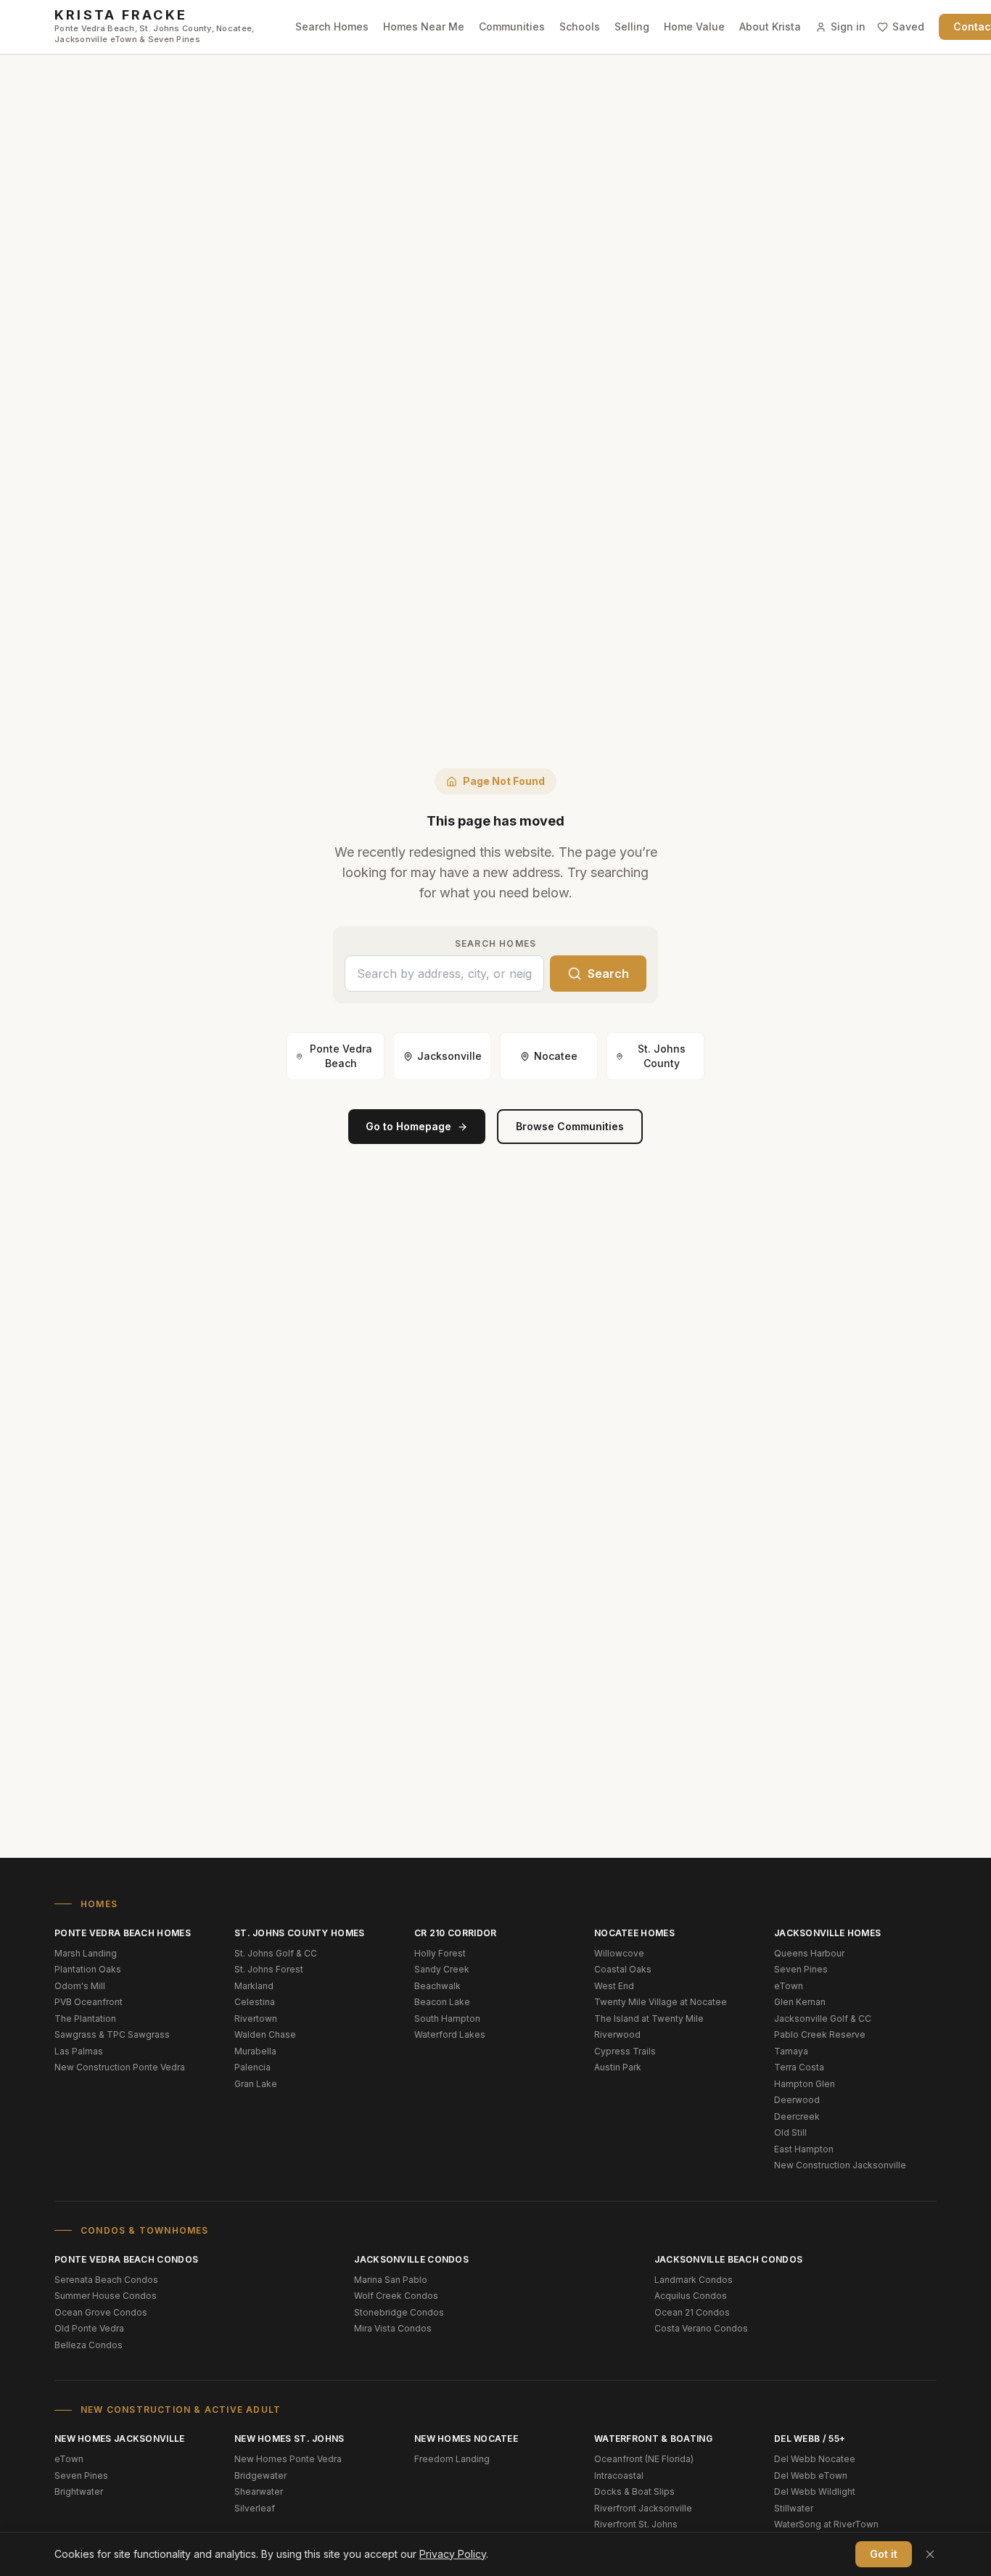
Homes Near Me (424, 26)
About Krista (770, 26)
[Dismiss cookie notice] (930, 2554)
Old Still (790, 2132)
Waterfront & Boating (653, 2439)
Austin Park (618, 2067)
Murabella (255, 2051)
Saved (908, 26)
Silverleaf (255, 2508)
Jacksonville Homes (827, 1933)
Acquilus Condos (691, 2296)
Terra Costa (799, 2067)
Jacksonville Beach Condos (729, 2259)
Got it (884, 2554)
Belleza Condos (89, 2345)
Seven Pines (801, 1969)
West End (614, 1986)
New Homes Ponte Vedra (288, 2459)
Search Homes (332, 26)
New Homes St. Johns (289, 2439)
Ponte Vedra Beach (341, 1056)
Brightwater (79, 2491)
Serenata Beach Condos (106, 2280)
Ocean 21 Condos (692, 2312)
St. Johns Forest (269, 1969)
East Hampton (804, 2149)
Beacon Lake (442, 2002)
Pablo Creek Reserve (820, 2034)
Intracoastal (619, 2476)
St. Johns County (662, 1056)
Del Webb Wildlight (815, 2491)
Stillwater (794, 2508)
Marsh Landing (86, 1953)
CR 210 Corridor (456, 1933)
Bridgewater (260, 2476)
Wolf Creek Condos (396, 2296)
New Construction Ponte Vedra (120, 2067)
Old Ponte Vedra (89, 2328)
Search (608, 974)
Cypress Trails (625, 2051)
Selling (632, 26)
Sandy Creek (442, 1969)
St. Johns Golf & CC (276, 1953)
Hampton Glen (805, 2084)
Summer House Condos (106, 2296)
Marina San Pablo (391, 2280)
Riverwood (617, 2034)
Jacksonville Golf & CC (823, 2019)
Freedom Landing (452, 2459)
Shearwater (259, 2491)
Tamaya (791, 2051)
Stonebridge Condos (399, 2312)
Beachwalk (437, 1986)
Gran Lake (256, 2084)
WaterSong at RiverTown (826, 2524)
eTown (789, 1986)
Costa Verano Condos (701, 2328)
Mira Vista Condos (393, 2328)
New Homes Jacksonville (120, 2439)
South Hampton (447, 2019)
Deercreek (797, 2116)
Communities (512, 26)
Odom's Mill (80, 1986)
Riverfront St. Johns (636, 2524)
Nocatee (556, 1056)
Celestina (255, 2002)
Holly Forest (440, 1953)
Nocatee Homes (634, 1933)
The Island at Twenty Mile (649, 2019)
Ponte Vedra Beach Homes (123, 1933)
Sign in (848, 26)
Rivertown (256, 2019)
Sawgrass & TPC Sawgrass (112, 2034)
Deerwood (797, 2100)
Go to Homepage (408, 1126)
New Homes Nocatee (466, 2439)
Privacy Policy (453, 2554)
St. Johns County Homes (300, 1933)
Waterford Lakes (450, 2034)
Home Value (694, 26)
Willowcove (619, 1953)
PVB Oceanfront (89, 2002)
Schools (580, 26)
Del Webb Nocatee (815, 2459)
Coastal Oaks (623, 1969)
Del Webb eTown (811, 2476)
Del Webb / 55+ (810, 2439)
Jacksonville (449, 1056)
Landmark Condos (694, 2280)
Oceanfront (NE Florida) (644, 2459)
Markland (254, 1986)
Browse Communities (570, 1126)
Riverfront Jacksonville (643, 2508)
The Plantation (85, 2019)
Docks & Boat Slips (634, 2491)
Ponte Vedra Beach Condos (126, 2259)
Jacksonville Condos (411, 2259)
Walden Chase (265, 2034)
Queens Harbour (809, 1953)
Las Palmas (79, 2051)
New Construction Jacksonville (840, 2165)
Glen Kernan (800, 2002)
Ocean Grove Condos (101, 2312)
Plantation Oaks (88, 1969)
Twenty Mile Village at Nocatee (661, 2002)
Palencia (252, 2067)
